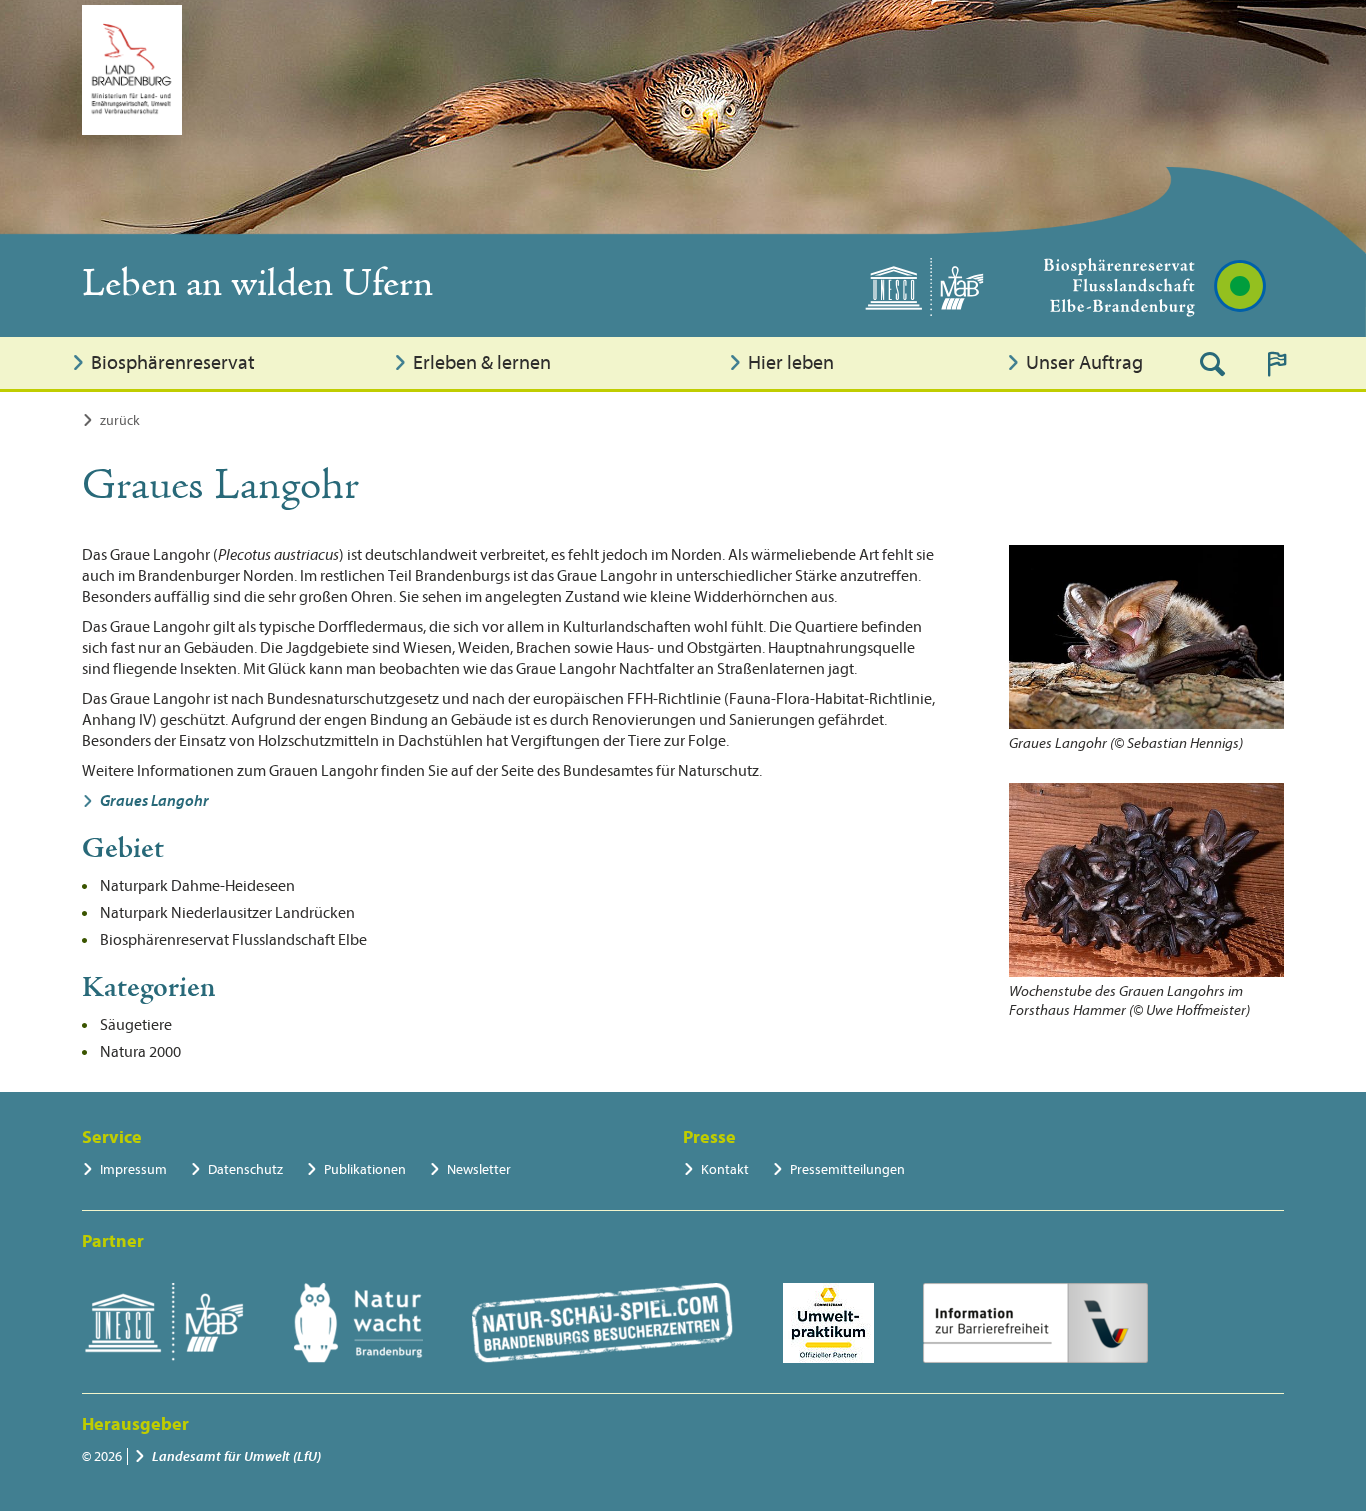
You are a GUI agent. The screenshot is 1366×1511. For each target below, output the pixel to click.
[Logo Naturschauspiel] (602, 1323)
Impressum (133, 1169)
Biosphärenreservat (173, 362)
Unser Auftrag (1084, 362)
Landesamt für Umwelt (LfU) (236, 1456)
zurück (120, 420)
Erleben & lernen (482, 362)
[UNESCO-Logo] (163, 1323)
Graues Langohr (154, 801)
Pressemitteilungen (847, 1169)
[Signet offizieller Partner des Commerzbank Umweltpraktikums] (828, 1323)
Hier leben (791, 362)
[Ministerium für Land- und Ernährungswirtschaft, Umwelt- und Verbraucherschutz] (132, 70)
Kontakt (725, 1169)
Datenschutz (245, 1169)
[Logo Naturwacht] (358, 1323)
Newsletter (479, 1169)
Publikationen (365, 1169)
